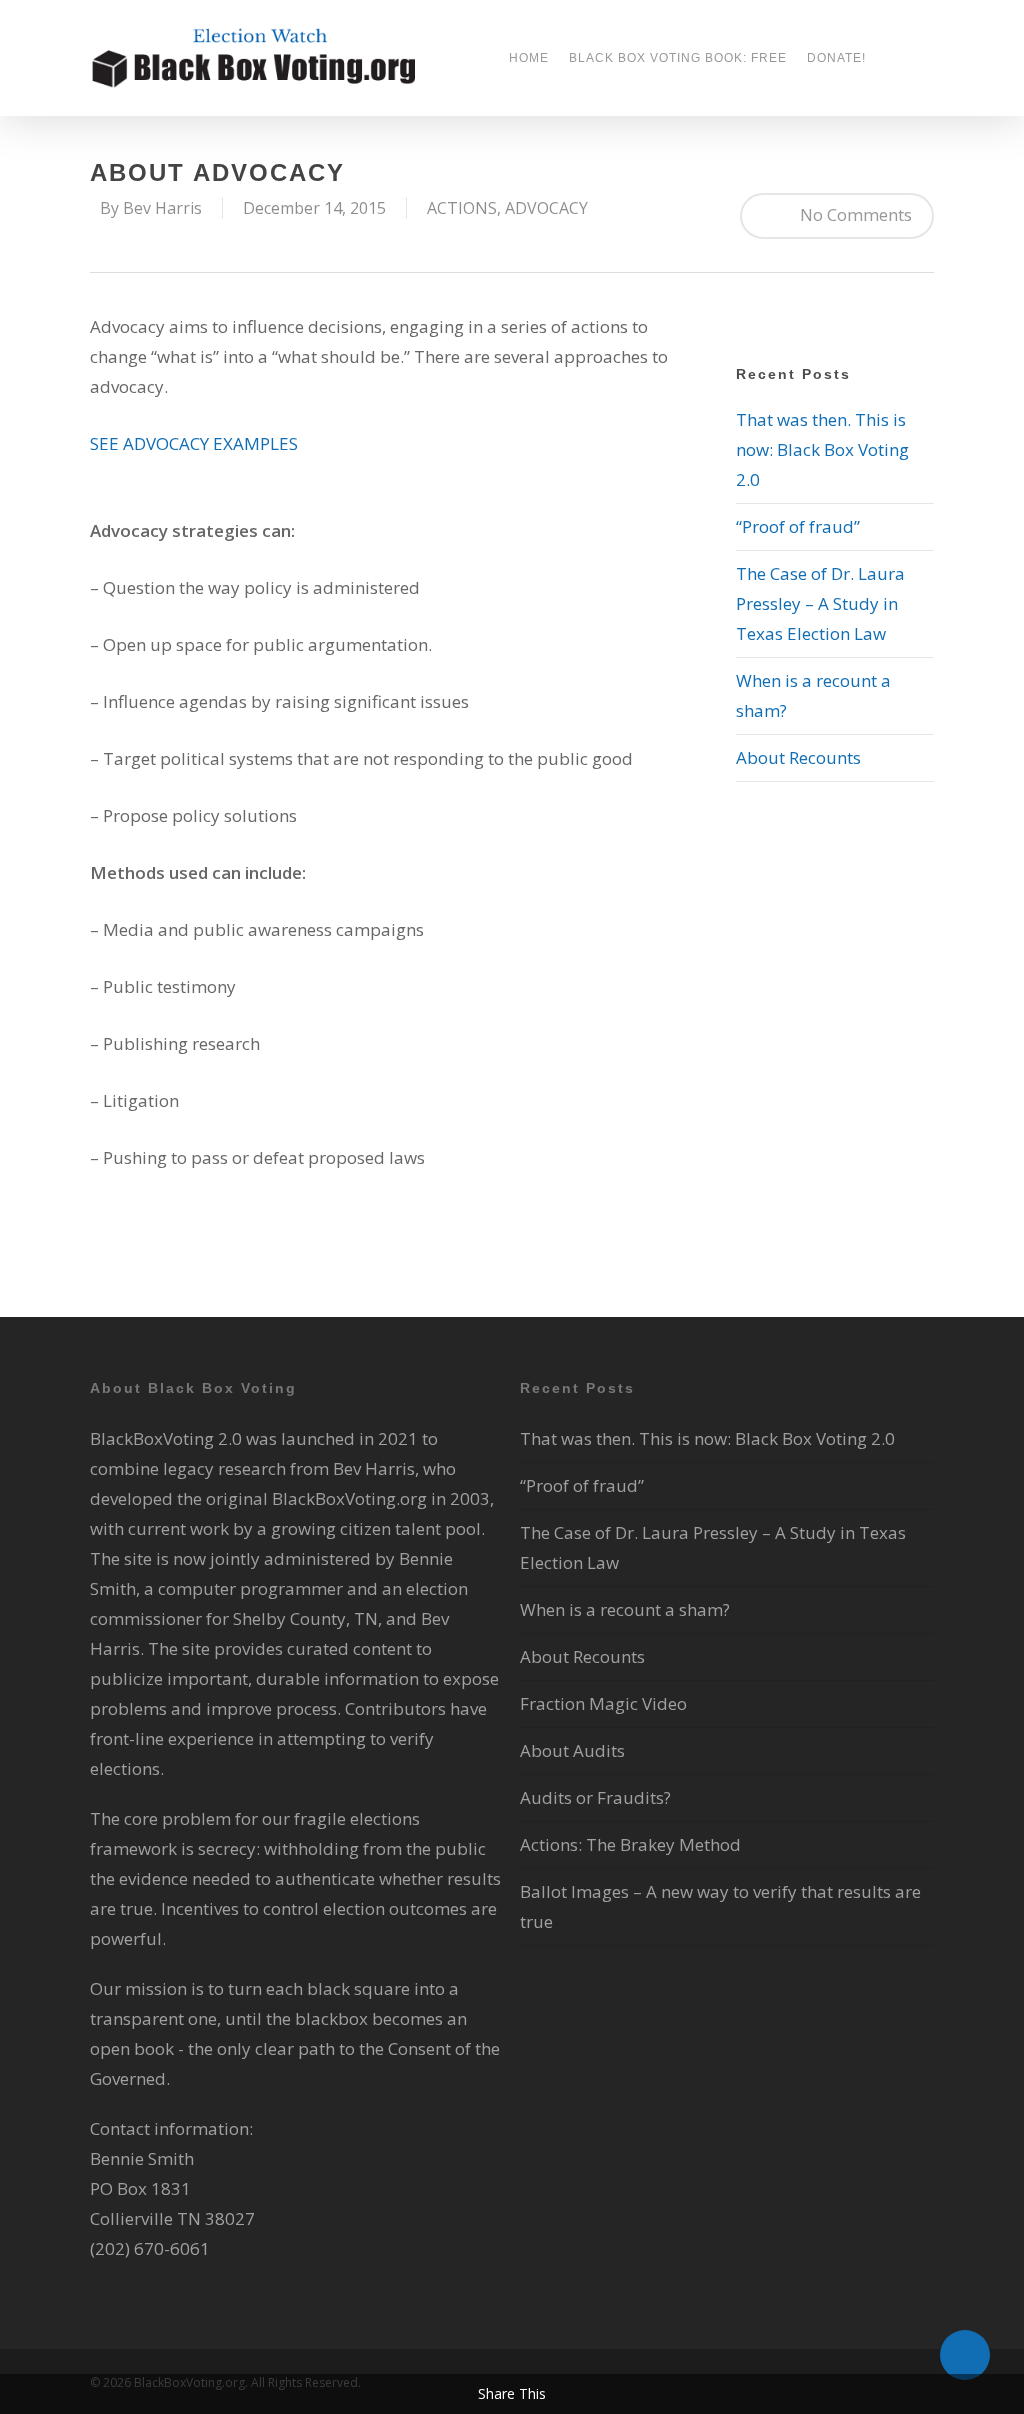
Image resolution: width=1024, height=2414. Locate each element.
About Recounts (798, 757)
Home (529, 58)
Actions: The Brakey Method (630, 1844)
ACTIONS (462, 208)
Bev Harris (162, 208)
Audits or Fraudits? (595, 1797)
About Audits (572, 1750)
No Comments (854, 214)
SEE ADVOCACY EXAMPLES (194, 443)
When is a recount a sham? (625, 1609)
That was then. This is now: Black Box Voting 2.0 (822, 449)
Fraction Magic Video (603, 1703)
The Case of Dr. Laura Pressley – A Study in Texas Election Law (820, 603)
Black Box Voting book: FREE (678, 58)
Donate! (836, 58)
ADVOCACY (546, 208)
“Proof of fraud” (798, 526)
